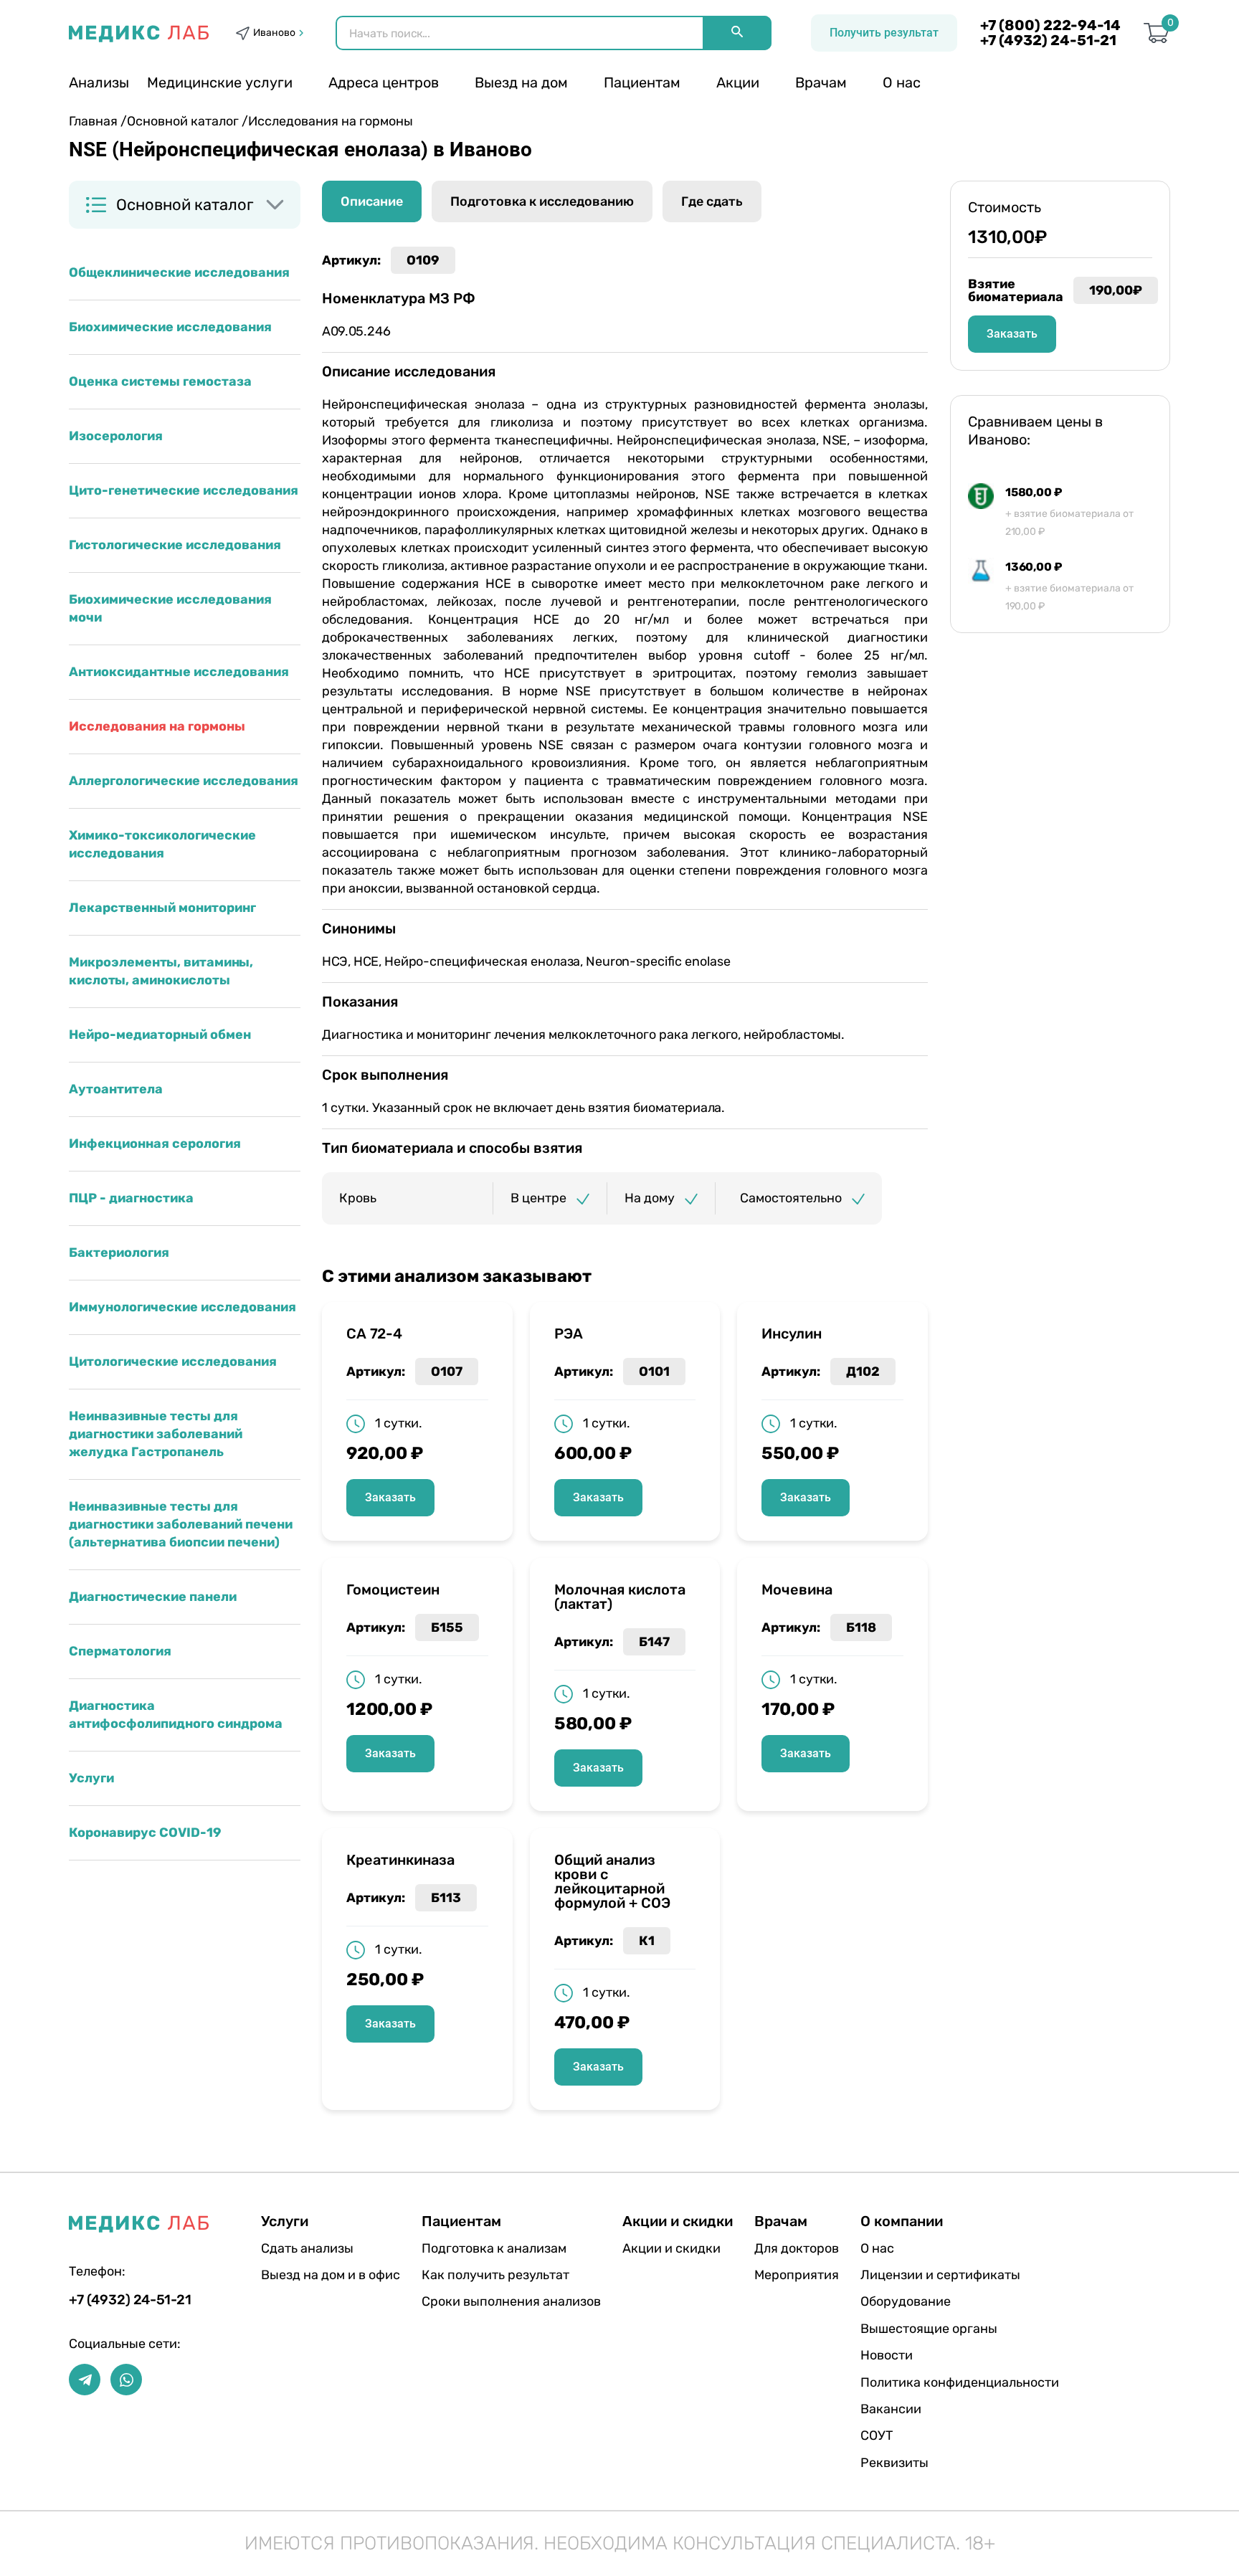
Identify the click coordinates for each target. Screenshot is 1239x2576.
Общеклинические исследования (179, 272)
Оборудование (906, 2301)
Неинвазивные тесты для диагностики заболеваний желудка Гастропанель (156, 1434)
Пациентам (642, 82)
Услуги (91, 1778)
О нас (902, 82)
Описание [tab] (372, 201)
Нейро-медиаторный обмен (160, 1035)
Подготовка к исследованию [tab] (542, 201)
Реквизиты (894, 2463)
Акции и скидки (671, 2248)
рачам (821, 82)
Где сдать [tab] (712, 201)
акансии (891, 2409)
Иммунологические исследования (182, 1307)
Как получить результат (495, 2275)
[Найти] (737, 33)
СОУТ (877, 2435)
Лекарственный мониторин (162, 908)
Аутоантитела (116, 1089)
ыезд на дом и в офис (331, 2275)
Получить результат (884, 33)
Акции (738, 82)
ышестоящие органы (929, 2329)
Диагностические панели (153, 1597)
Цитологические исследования (173, 1361)
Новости (887, 2355)
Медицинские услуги (220, 82)
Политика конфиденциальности (960, 2382)
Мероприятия (797, 2275)
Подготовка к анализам (494, 2248)
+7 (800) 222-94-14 (1050, 25)
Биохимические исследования (170, 327)
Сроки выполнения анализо (511, 2301)
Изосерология (116, 436)
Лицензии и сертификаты (940, 2275)
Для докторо (797, 2248)
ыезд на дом (521, 82)
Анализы (99, 82)
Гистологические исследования (175, 545)
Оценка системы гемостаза (160, 381)
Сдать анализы (307, 2248)
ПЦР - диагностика (131, 1198)
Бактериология (119, 1253)
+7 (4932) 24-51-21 (1048, 41)
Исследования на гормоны (157, 726)
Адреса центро (384, 82)
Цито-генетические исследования (184, 490)
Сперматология (120, 1651)
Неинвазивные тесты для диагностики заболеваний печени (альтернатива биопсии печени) (181, 1524)
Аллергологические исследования (184, 781)
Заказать (390, 1497)
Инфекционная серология (155, 1144)
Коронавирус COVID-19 (145, 1833)
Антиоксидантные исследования (179, 672)
